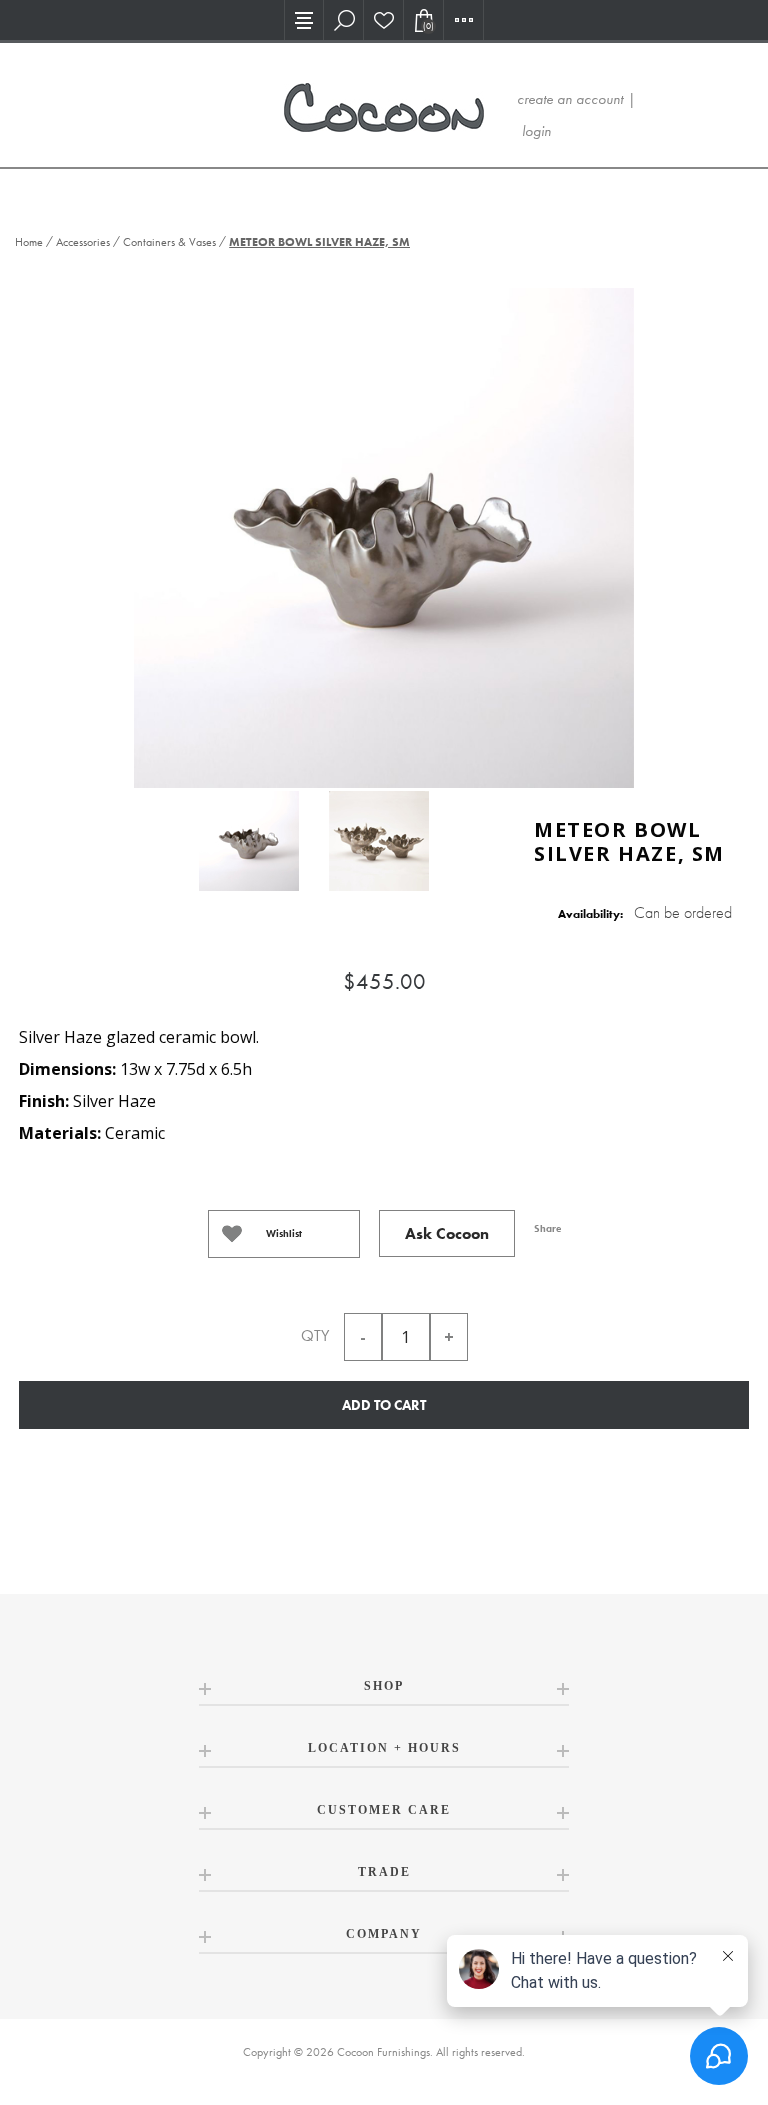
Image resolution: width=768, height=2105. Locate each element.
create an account (570, 99)
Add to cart (384, 1405)
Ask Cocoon (447, 1233)
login (536, 131)
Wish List (384, 20)
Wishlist (284, 1233)
